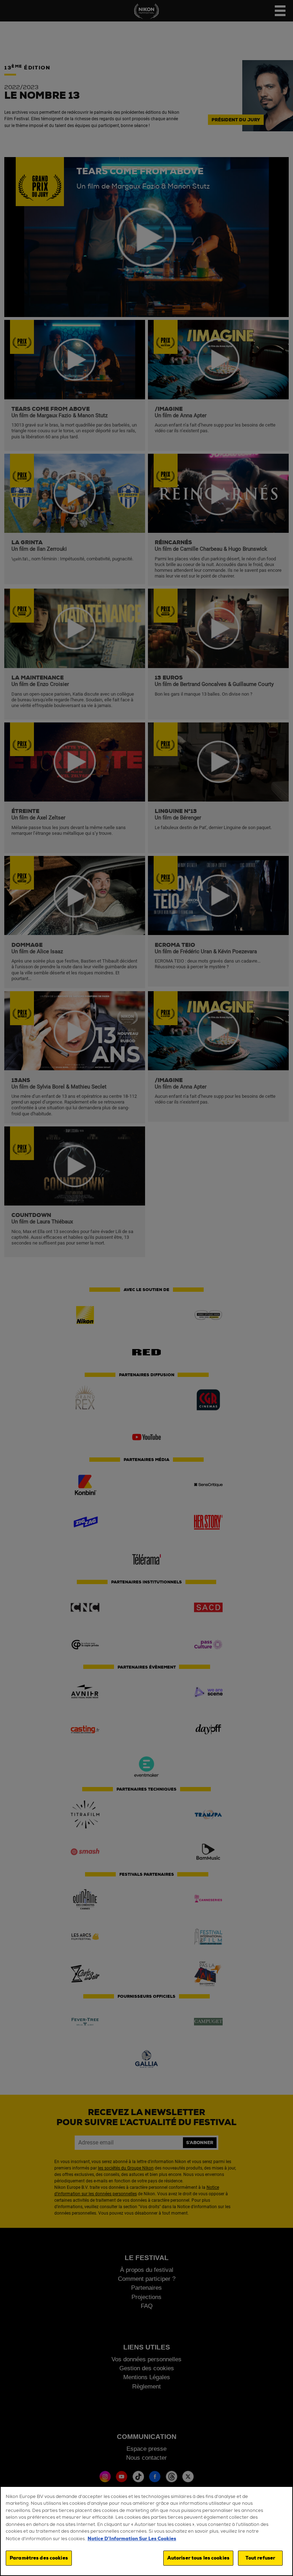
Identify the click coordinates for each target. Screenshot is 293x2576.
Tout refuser (260, 2558)
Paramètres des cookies (39, 2558)
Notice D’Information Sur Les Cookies (132, 2539)
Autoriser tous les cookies (198, 2558)
